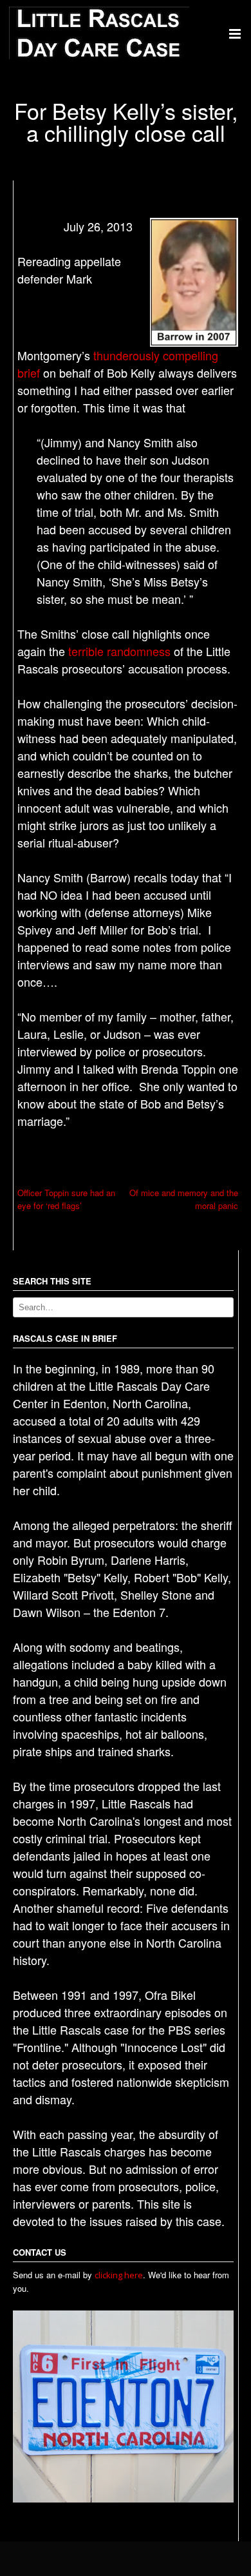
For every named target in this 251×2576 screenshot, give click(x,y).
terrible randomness (119, 651)
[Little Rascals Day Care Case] (99, 56)
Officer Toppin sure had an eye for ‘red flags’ (66, 1199)
